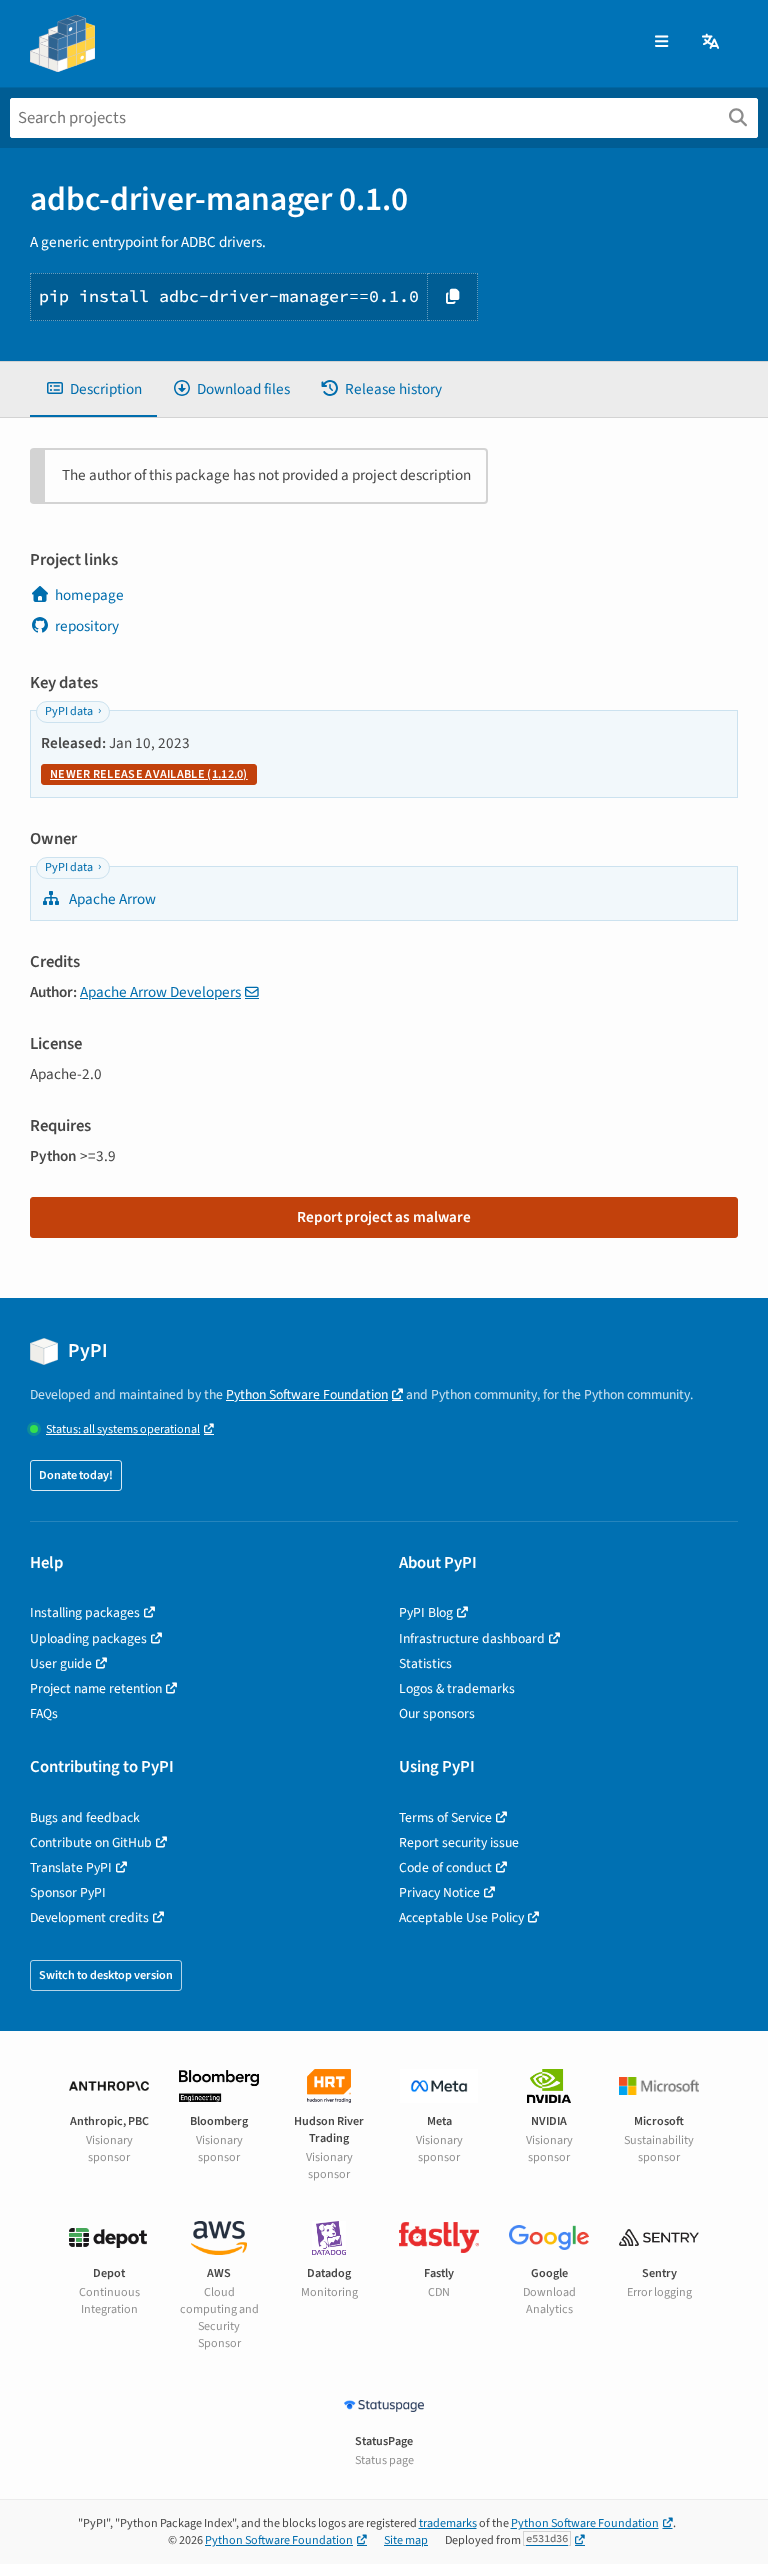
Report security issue (459, 1842)
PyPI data (69, 711)
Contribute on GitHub (91, 1842)
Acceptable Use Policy (461, 1917)
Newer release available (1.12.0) (149, 774)
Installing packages (85, 1612)
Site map (406, 2540)
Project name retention (96, 1688)
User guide (61, 1663)
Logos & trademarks (457, 1688)
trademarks (448, 2523)
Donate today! (76, 1475)
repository (87, 626)
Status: (123, 1429)
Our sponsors (437, 1713)
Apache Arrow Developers (160, 992)
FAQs (44, 1713)
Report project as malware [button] (384, 1217)
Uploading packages (88, 1638)
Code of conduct (445, 1867)
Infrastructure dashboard (472, 1638)
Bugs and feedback (85, 1817)
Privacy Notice (439, 1892)
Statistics (425, 1663)
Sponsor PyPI (68, 1892)
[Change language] (712, 42)
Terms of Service (445, 1817)
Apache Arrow (111, 899)
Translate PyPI (71, 1867)
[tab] (93, 389)
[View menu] (661, 42)
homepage (89, 595)
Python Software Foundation (307, 1394)
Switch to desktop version (106, 1975)
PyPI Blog (426, 1612)
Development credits (89, 1917)
